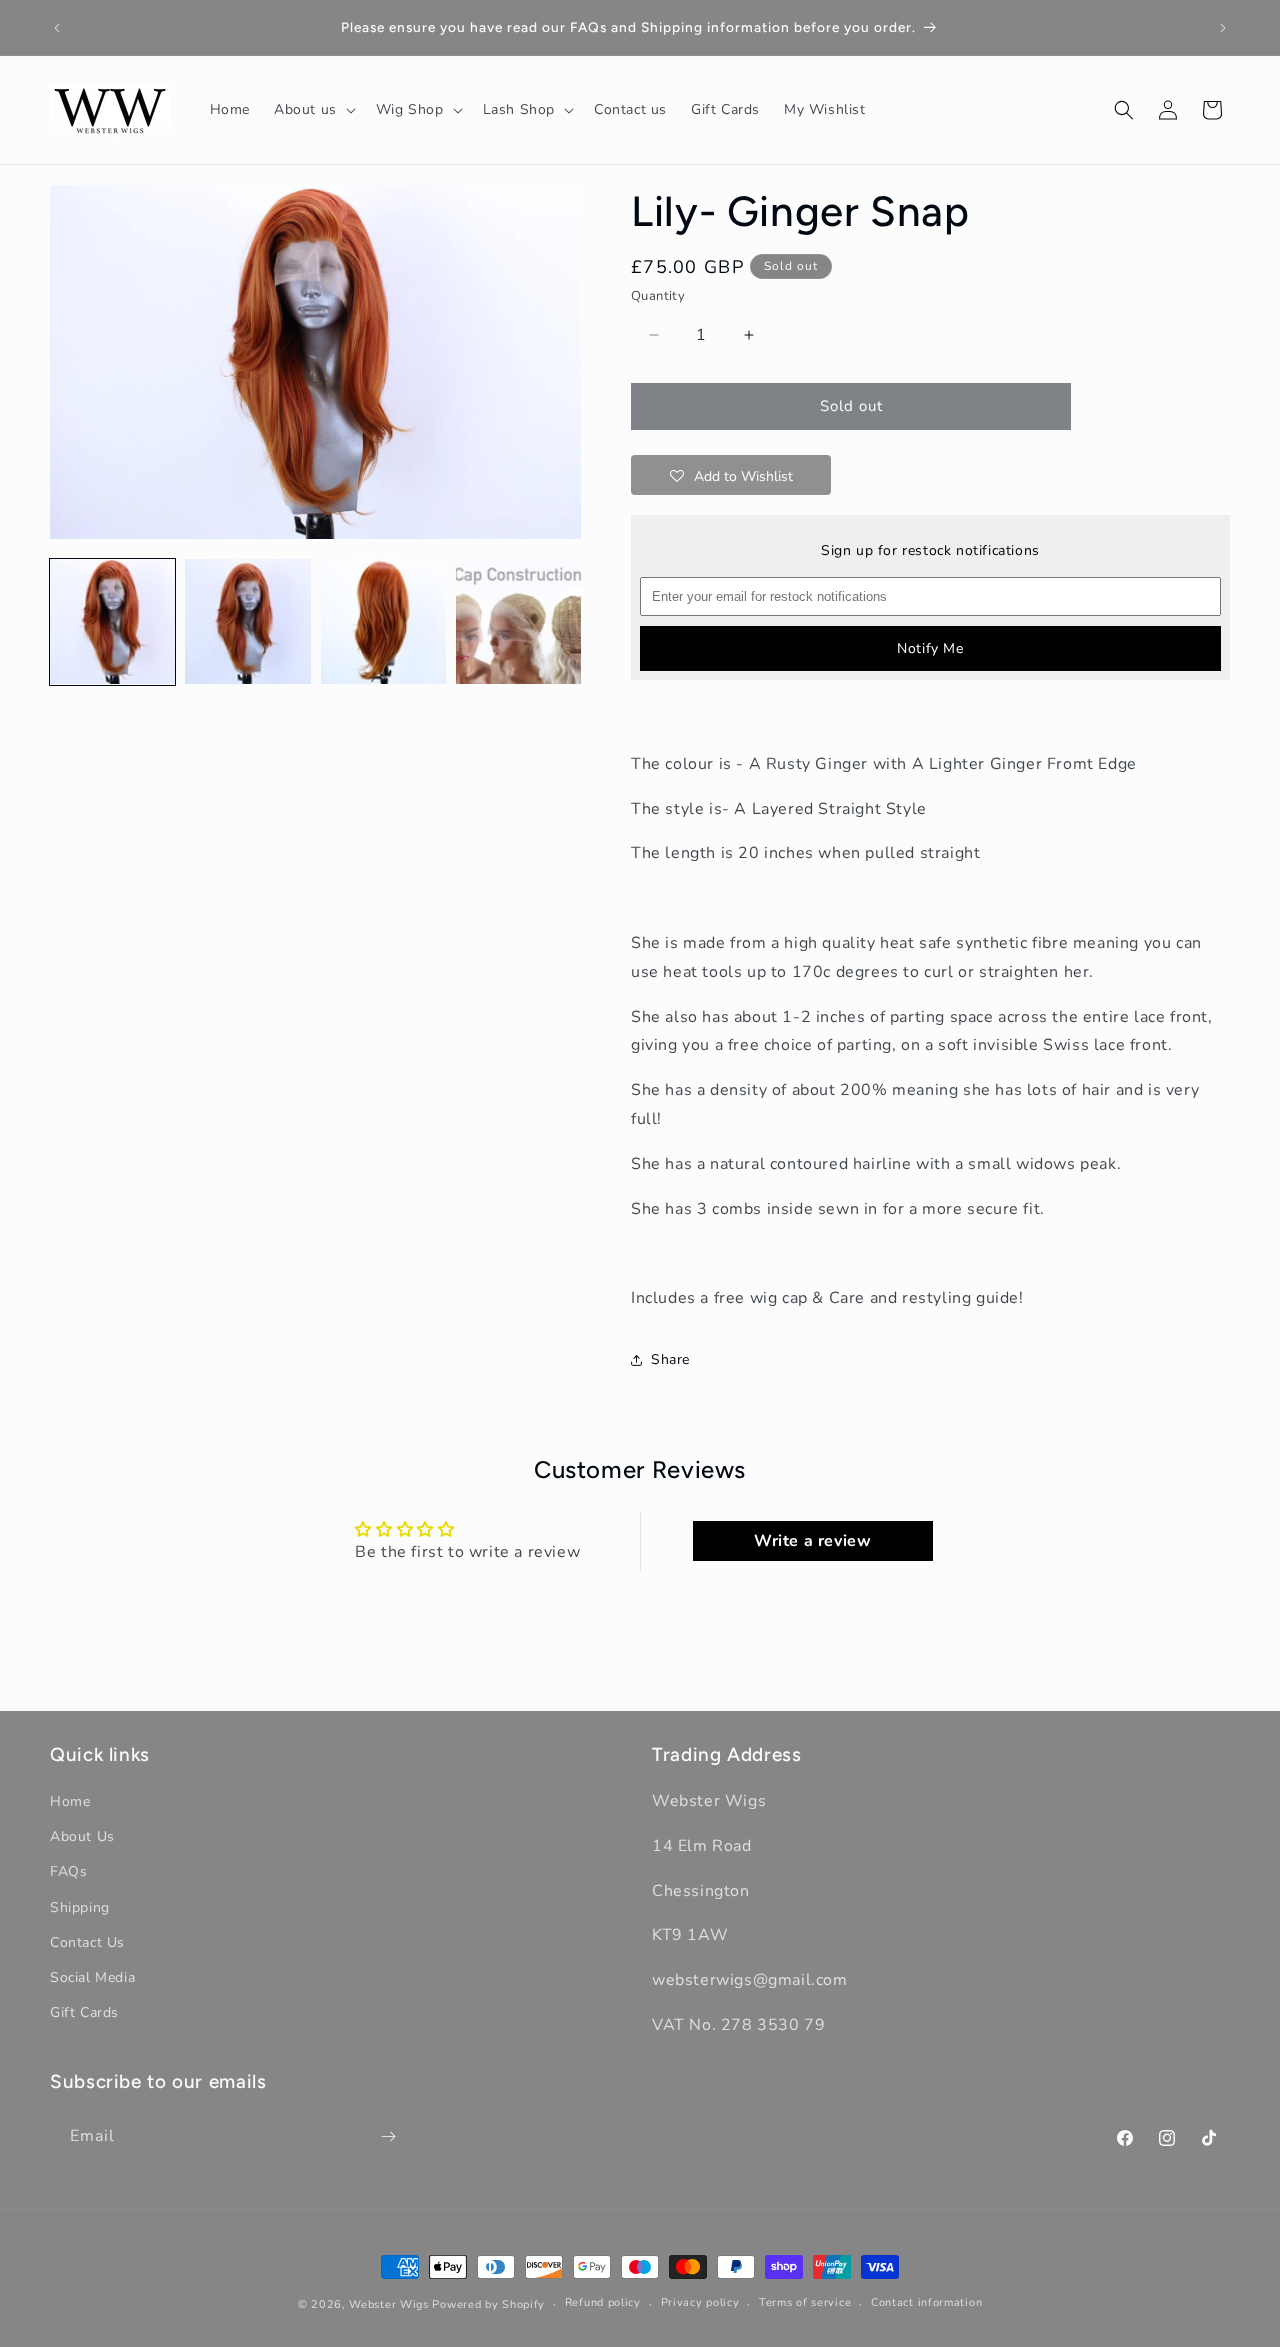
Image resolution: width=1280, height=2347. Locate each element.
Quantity (658, 296)
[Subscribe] (388, 2136)
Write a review (812, 1541)
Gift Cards (84, 2012)
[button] (313, 110)
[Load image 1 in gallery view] (112, 621)
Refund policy (603, 2303)
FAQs (68, 1872)
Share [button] (670, 1359)
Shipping (80, 1907)
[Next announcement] (1223, 28)
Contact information (926, 2303)
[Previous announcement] (57, 28)
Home (70, 1801)
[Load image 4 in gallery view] (518, 621)
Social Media (92, 1977)
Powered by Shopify (488, 2304)
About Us (82, 1836)
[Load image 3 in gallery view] (383, 621)
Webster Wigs (388, 2304)
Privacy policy (700, 2303)
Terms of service (805, 2303)
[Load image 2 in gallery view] (247, 621)
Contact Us (87, 1942)
